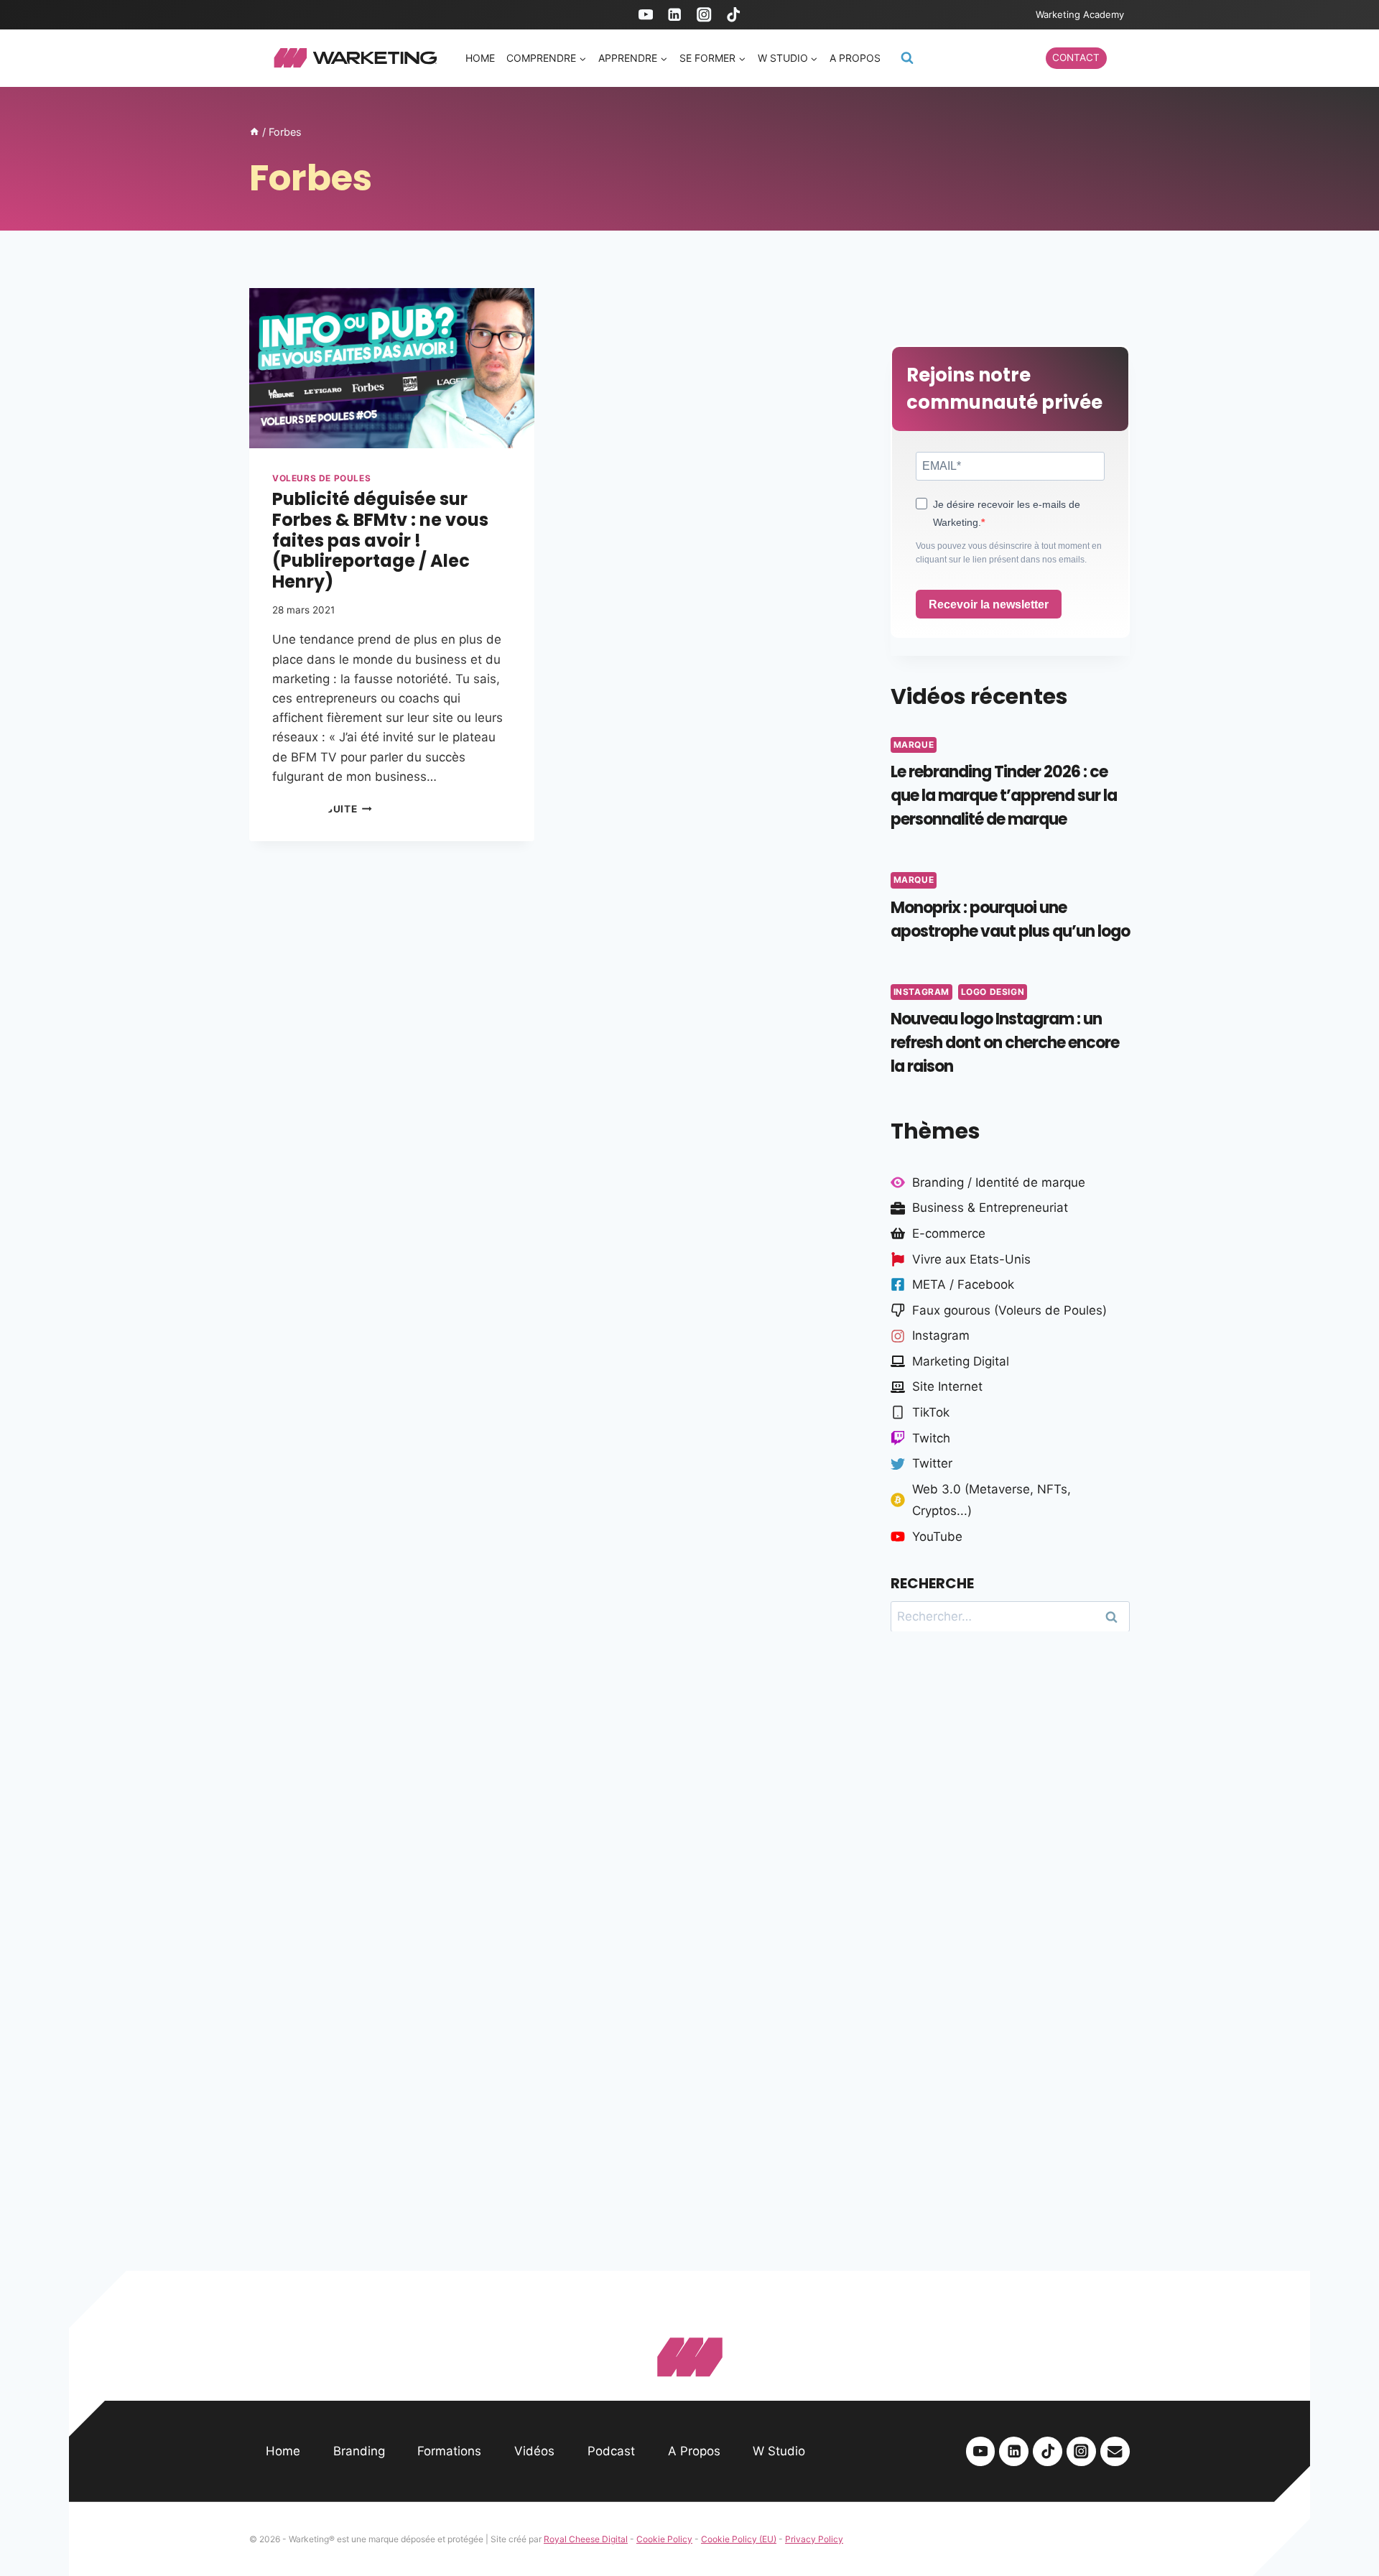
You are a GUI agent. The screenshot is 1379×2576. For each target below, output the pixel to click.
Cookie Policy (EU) (739, 2539)
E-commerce (949, 1233)
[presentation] (392, 368)
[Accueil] (254, 132)
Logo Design (993, 992)
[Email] (1115, 2451)
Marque (914, 745)
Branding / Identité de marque (999, 1182)
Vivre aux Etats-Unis (971, 1259)
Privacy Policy (814, 2539)
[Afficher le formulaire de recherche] (907, 58)
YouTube (937, 1537)
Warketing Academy (1080, 14)
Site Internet (947, 1386)
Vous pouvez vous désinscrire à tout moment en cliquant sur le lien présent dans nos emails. (1009, 553)
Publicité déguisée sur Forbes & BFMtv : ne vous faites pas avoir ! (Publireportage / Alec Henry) (380, 540)
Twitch (931, 1438)
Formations (449, 2451)
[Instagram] (704, 15)
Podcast (611, 2451)
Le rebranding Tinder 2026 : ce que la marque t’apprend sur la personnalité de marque (1004, 796)
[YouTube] (645, 15)
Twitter (932, 1463)
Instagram (921, 992)
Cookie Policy (664, 2539)
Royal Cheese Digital (586, 2539)
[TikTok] (734, 15)
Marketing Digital (961, 1361)
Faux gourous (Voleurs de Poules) (1009, 1310)
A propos (855, 58)
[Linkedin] (675, 15)
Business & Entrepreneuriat (990, 1208)
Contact (1076, 57)
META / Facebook (963, 1284)
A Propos (694, 2451)
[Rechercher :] (1010, 1616)
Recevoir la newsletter (989, 604)
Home (480, 58)
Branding (359, 2451)
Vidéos (534, 2451)
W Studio (779, 2451)
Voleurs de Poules (321, 478)
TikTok (931, 1412)
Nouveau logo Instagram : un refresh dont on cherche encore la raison (1005, 1043)
